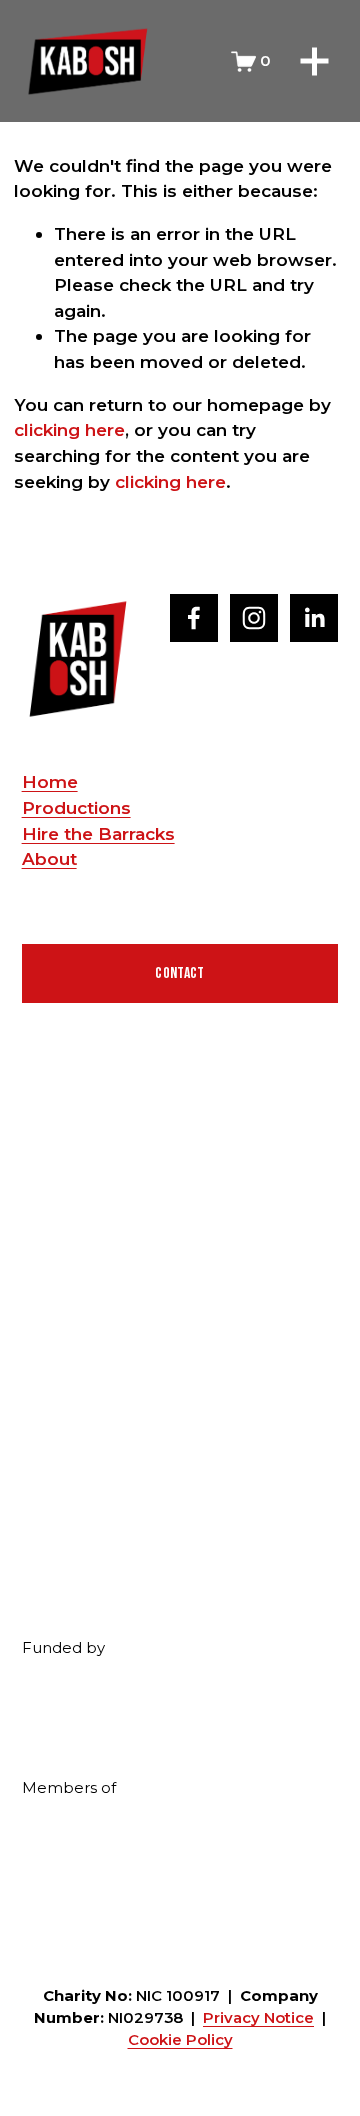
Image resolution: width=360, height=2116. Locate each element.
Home (50, 781)
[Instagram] (254, 618)
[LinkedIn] (314, 618)
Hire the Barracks (98, 833)
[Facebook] (194, 618)
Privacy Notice (258, 2018)
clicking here (69, 429)
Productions (76, 807)
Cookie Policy (180, 2040)
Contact (179, 973)
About (49, 858)
